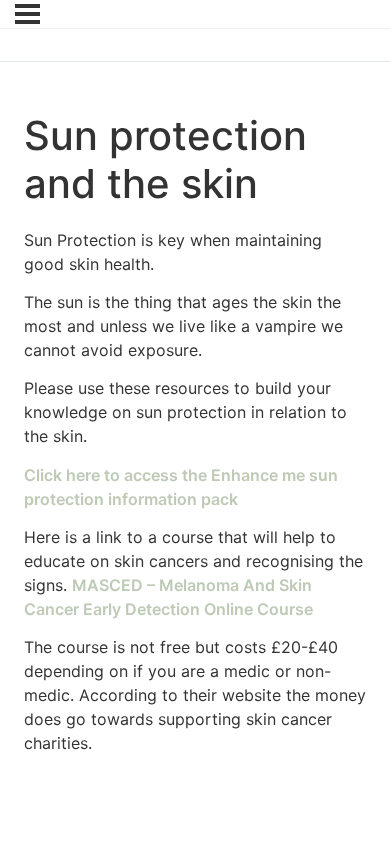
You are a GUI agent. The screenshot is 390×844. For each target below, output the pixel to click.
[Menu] (27, 14)
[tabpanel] (195, 492)
